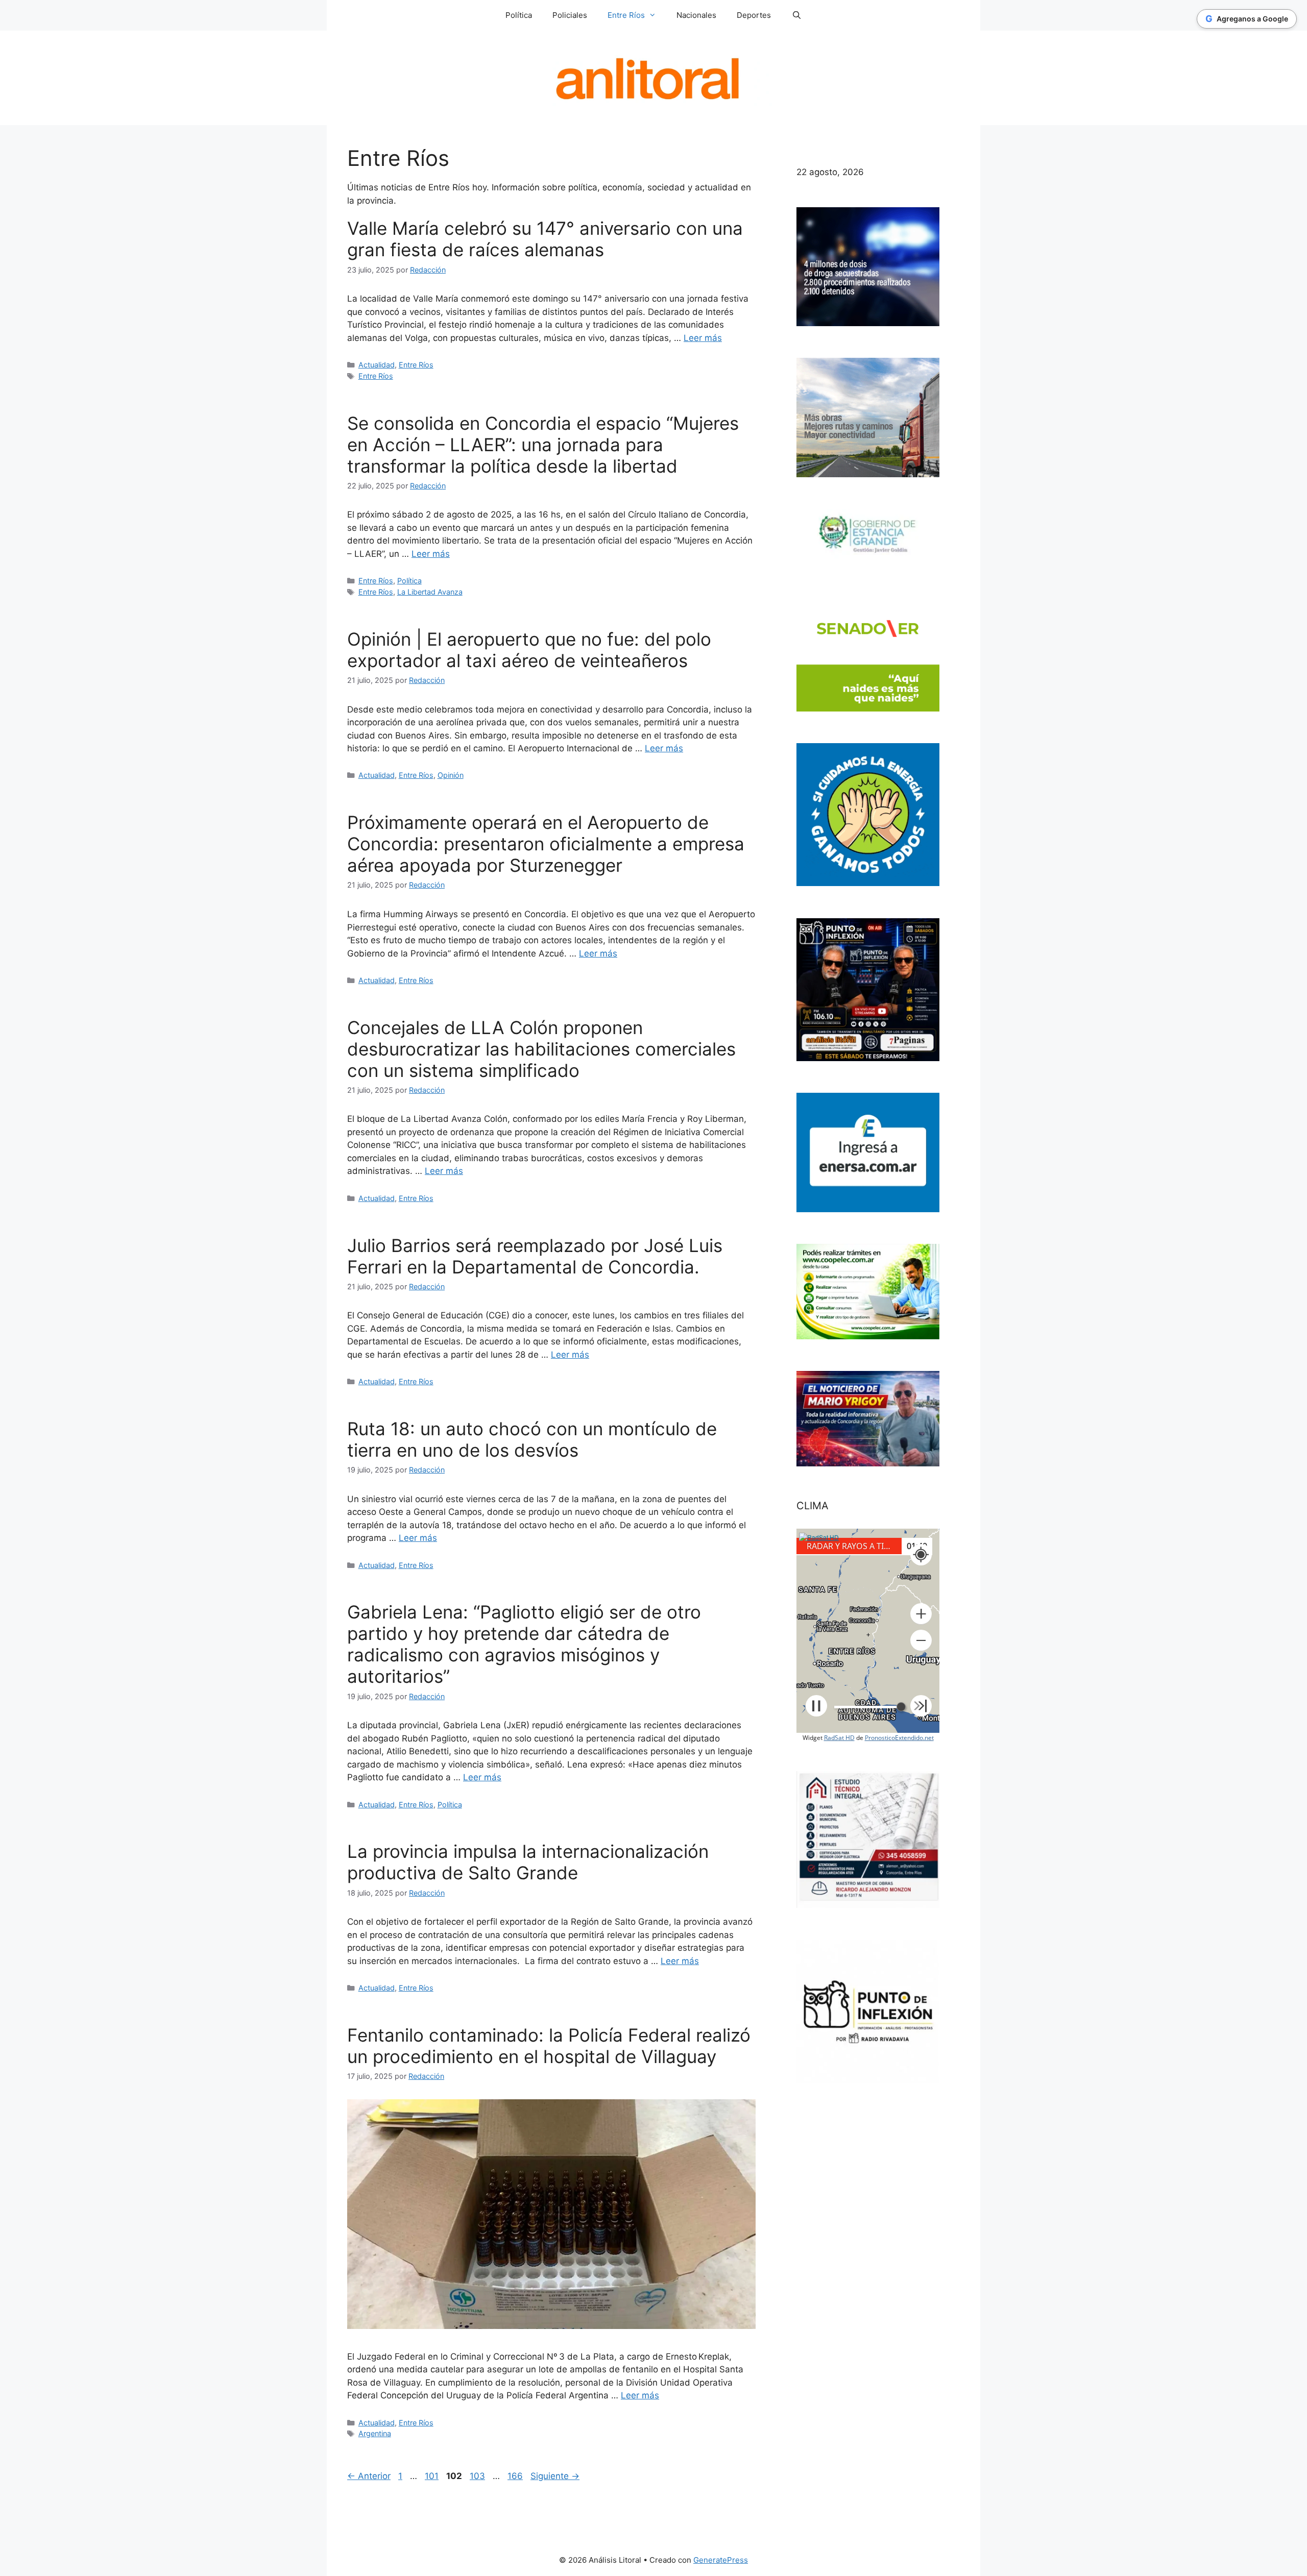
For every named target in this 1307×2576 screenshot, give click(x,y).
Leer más (703, 338)
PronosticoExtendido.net (899, 1738)
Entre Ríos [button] (626, 15)
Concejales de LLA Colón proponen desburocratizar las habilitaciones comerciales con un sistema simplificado (541, 1049)
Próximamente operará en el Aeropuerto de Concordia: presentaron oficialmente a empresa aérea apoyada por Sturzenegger (546, 844)
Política (519, 15)
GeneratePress (721, 2560)
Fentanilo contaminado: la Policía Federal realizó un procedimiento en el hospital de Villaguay (549, 2046)
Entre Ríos (416, 365)
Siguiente (555, 2476)
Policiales (570, 15)
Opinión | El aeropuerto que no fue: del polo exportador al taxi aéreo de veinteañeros (529, 650)
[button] (921, 1614)
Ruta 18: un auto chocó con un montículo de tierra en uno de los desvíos (532, 1439)
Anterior (369, 2476)
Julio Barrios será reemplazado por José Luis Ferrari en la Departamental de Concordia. (535, 1256)
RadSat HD (839, 1738)
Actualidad (377, 365)
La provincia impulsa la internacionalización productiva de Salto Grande (528, 1862)
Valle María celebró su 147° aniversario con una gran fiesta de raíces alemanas (545, 239)
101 (433, 2476)
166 (516, 2476)
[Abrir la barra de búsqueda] (796, 15)
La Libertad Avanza (430, 592)
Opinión (451, 775)
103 (478, 2476)
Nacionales (696, 15)
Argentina (375, 2433)
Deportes (754, 15)
